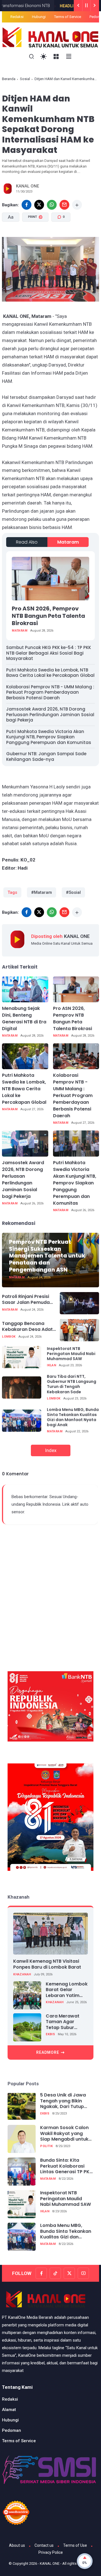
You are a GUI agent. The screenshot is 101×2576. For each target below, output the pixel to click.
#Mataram (42, 892)
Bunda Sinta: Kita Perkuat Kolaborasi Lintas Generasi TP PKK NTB (66, 2166)
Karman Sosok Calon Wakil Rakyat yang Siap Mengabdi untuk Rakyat (64, 2134)
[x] (39, 205)
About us (17, 2545)
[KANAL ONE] (50, 37)
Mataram (68, 542)
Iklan (51, 1365)
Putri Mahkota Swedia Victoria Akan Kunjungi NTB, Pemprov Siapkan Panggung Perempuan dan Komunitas (49, 737)
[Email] (64, 205)
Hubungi (39, 17)
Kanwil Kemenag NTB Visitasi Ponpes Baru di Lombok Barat (47, 1964)
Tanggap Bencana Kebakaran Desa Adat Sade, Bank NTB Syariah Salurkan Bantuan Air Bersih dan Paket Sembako (29, 1327)
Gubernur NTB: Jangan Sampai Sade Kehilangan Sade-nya (46, 756)
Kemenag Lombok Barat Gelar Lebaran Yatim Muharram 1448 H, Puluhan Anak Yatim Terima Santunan (67, 1990)
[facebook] (27, 205)
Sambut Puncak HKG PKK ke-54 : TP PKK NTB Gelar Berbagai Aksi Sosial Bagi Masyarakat (49, 653)
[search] (32, 57)
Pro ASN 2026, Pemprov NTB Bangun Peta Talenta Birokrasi (48, 616)
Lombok (9, 1337)
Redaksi (17, 17)
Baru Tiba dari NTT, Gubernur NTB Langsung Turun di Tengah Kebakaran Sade (72, 1384)
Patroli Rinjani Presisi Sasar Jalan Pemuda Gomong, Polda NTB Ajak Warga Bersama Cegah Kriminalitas (26, 1300)
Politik (46, 2146)
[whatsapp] (52, 205)
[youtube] (83, 2273)
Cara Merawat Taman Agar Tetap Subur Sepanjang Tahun (66, 2022)
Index (51, 1450)
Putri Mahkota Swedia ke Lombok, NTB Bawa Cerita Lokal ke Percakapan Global (50, 673)
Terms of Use (75, 2545)
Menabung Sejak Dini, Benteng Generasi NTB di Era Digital (24, 1018)
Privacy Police (51, 2552)
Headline (45, 6)
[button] (43, 242)
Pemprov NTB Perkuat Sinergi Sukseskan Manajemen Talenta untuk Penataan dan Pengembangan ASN (47, 1256)
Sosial (25, 79)
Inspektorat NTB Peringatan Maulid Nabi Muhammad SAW (71, 1354)
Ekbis (50, 2034)
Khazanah (22, 1974)
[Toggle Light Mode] (44, 57)
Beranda (9, 79)
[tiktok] (55, 2273)
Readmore (48, 2052)
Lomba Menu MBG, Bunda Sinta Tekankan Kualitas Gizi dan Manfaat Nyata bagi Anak (73, 1417)
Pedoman (12, 2430)
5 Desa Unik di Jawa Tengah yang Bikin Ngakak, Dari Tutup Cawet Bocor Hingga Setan (64, 2101)
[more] (77, 205)
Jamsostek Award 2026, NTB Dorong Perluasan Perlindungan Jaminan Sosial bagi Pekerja (50, 714)
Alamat (9, 2410)
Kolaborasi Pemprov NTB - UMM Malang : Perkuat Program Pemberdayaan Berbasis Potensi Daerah (50, 692)
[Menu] (56, 57)
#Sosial (73, 892)
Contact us (44, 2545)
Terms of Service (68, 17)
